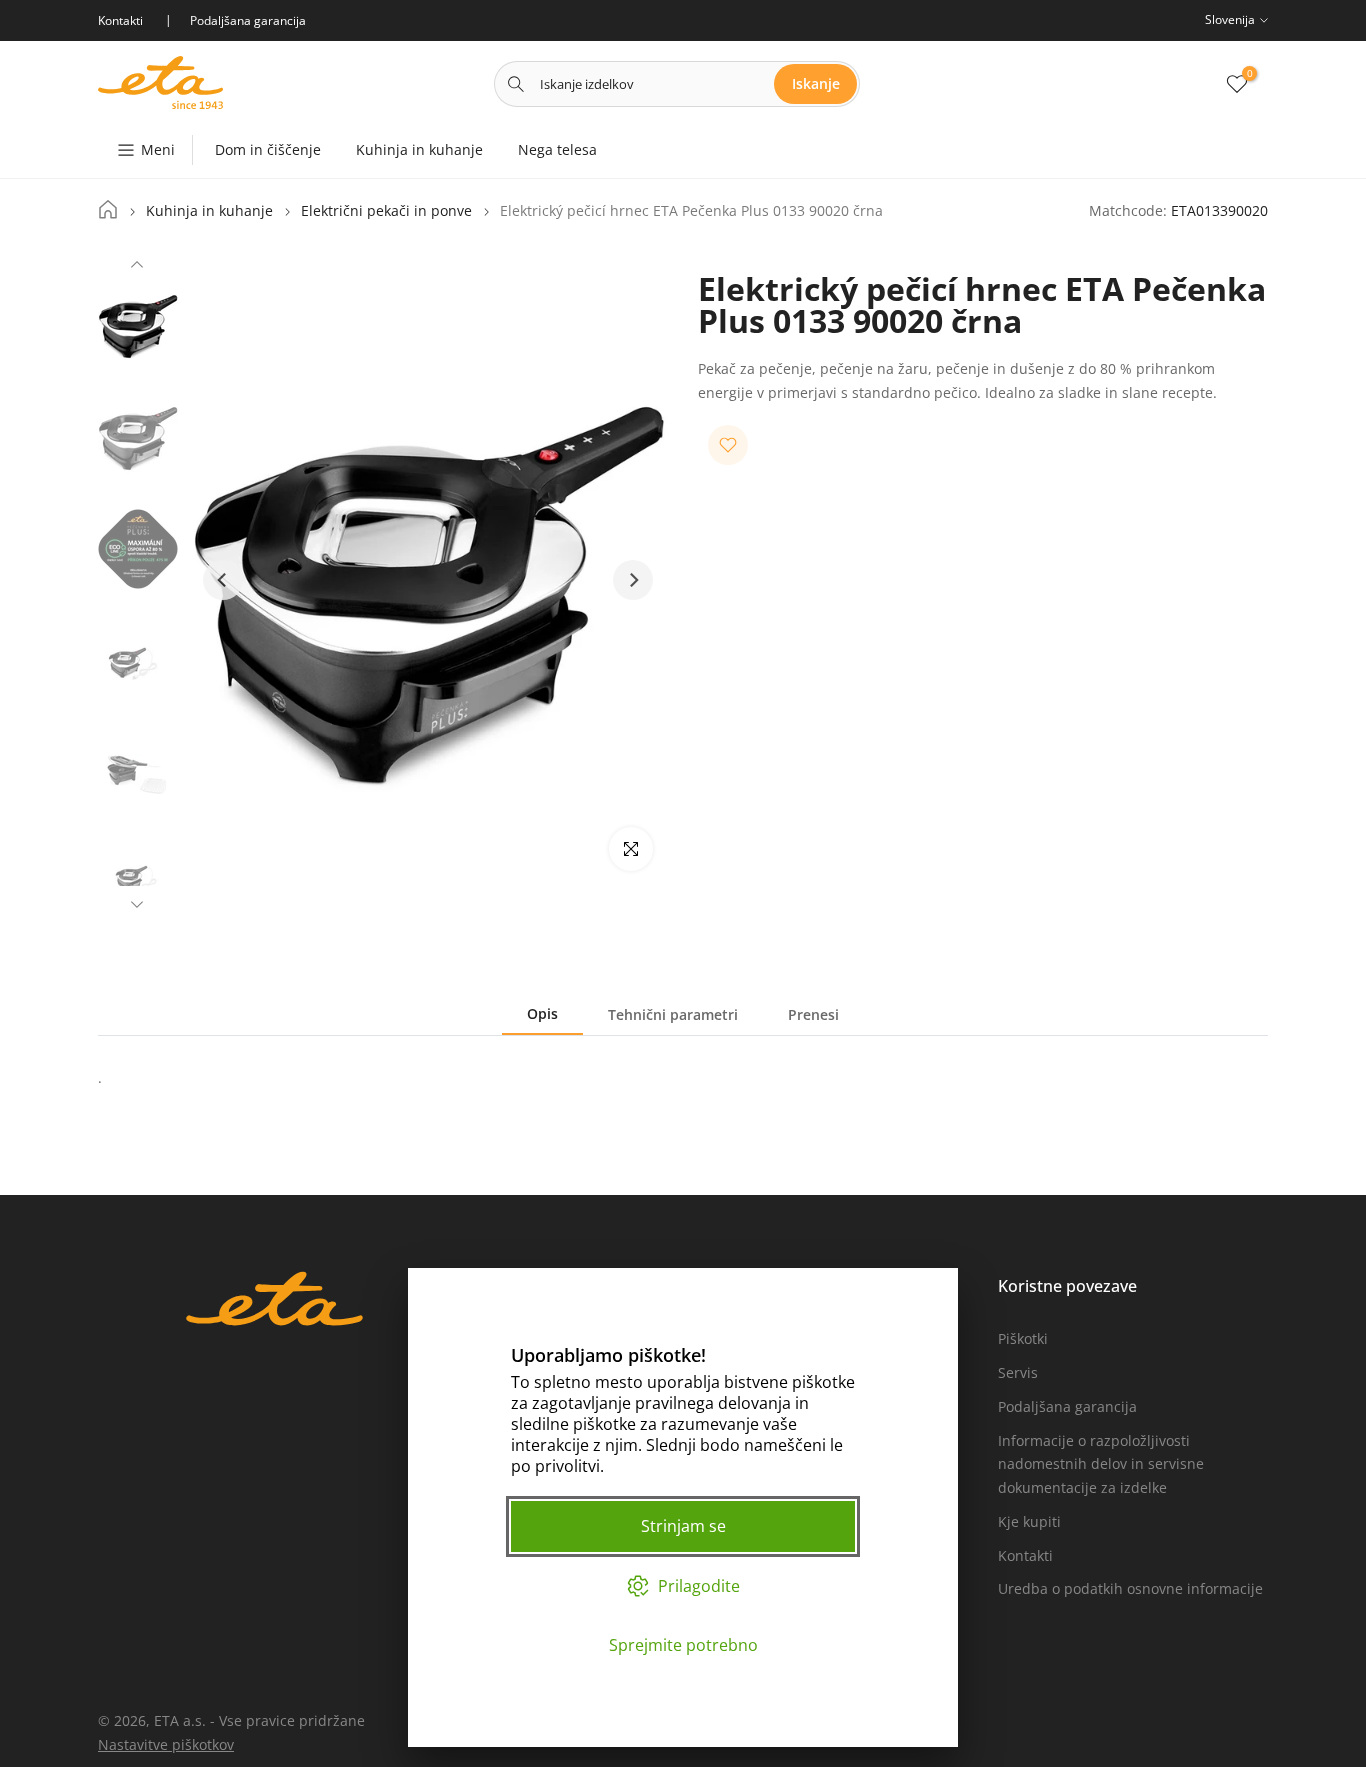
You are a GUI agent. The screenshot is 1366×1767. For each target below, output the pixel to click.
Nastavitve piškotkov (166, 1744)
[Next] (137, 902)
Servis (1018, 1372)
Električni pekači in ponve (386, 211)
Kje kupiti (1029, 1521)
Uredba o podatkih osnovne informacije (1130, 1588)
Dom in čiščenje (268, 149)
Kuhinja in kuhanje (419, 149)
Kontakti (1025, 1555)
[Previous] (137, 267)
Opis (542, 1013)
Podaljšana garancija (1067, 1406)
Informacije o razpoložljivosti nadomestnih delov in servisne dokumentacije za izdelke (1101, 1464)
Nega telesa (557, 149)
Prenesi (813, 1014)
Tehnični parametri (673, 1014)
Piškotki (1023, 1338)
